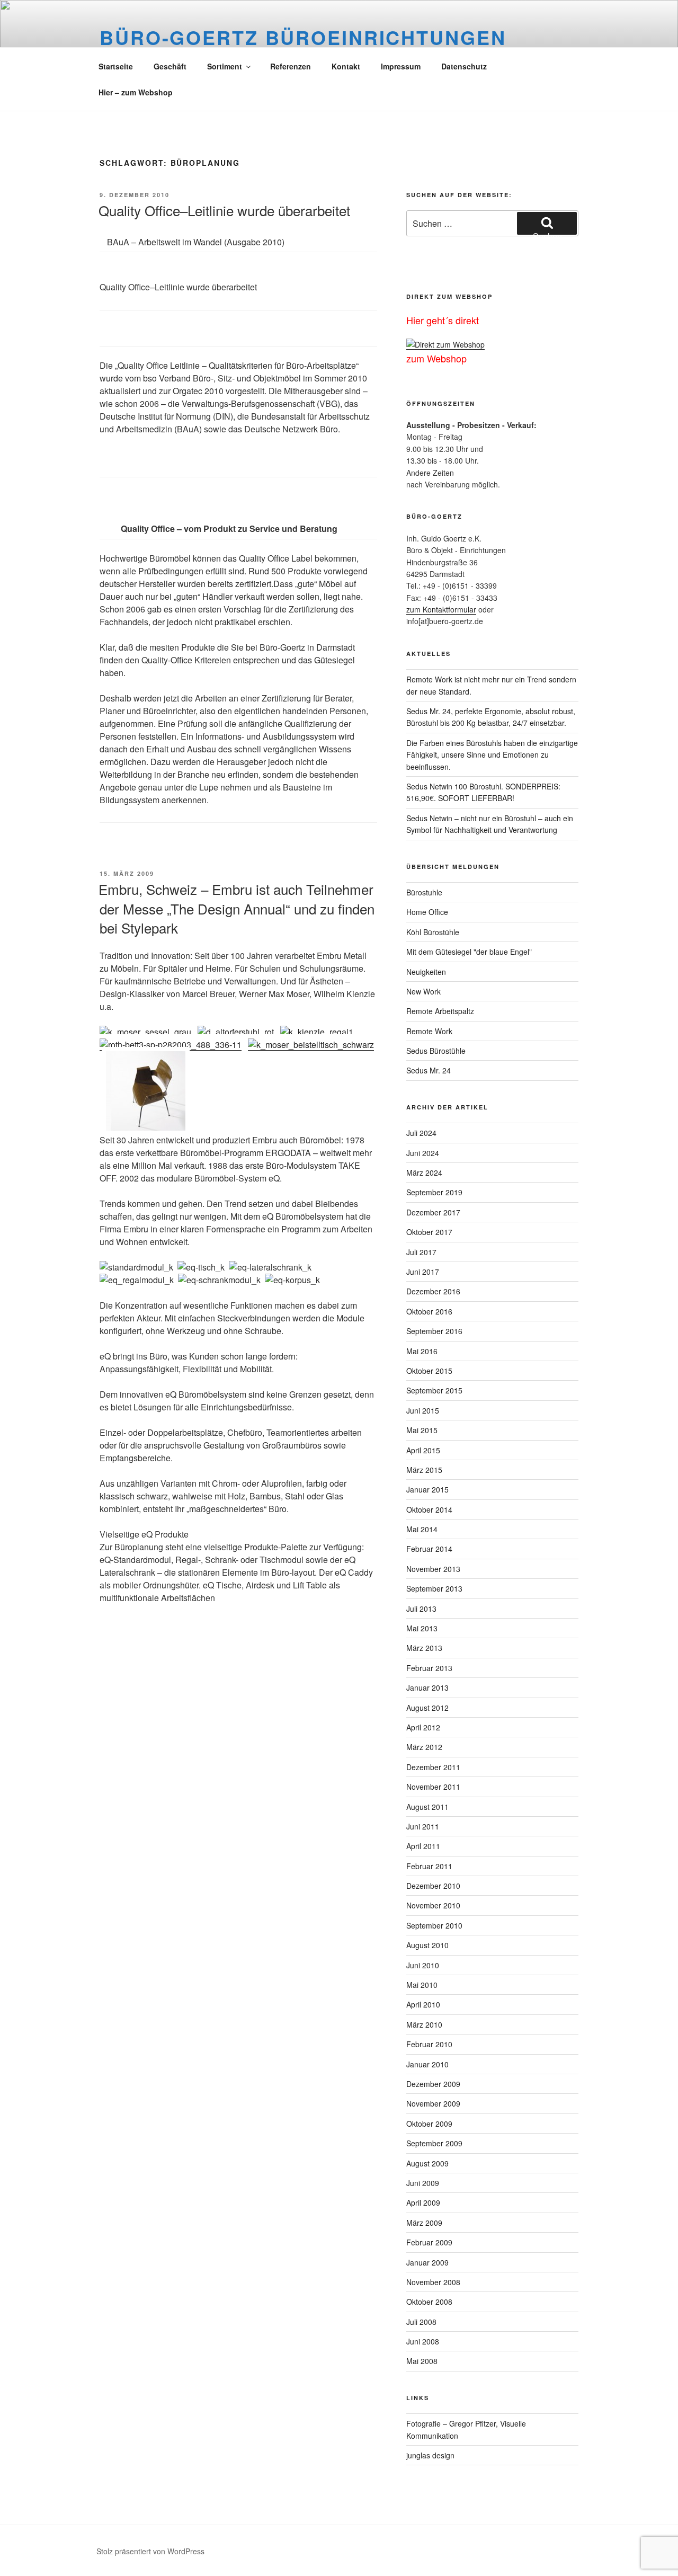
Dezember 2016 (433, 1291)
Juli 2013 (421, 1609)
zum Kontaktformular (441, 609)
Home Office (427, 912)
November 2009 (433, 2103)
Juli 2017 (421, 1252)
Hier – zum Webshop (136, 92)
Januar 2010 (427, 2064)
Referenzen (291, 66)
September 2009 (434, 2143)
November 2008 (433, 2282)
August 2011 (427, 1807)
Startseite (116, 66)
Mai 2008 (422, 2361)
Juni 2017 (423, 1272)
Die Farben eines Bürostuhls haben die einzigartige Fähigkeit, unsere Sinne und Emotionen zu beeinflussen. (492, 755)
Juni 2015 (423, 1410)
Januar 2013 (427, 1687)
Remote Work (429, 1031)
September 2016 (434, 1331)
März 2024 (424, 1172)
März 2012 (424, 1747)
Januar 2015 (427, 1489)
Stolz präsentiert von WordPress (150, 2551)
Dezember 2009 (433, 2084)
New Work (423, 991)
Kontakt (346, 66)
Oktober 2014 (429, 1509)
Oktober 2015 (429, 1371)
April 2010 (423, 2004)
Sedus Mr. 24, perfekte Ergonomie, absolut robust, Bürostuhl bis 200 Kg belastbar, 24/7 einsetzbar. (491, 717)
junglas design (430, 2455)
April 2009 (423, 2202)
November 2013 (433, 1569)
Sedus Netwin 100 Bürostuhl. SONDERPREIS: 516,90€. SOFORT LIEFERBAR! (483, 792)
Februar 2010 (429, 2044)
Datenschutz (464, 66)
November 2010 (433, 1905)
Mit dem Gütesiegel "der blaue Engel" (469, 952)
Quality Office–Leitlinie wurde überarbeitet (224, 210)
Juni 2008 (423, 2341)
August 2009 (427, 2163)
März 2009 (424, 2223)
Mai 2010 (422, 1985)
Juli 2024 (421, 1133)
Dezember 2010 (433, 1886)
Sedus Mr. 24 (429, 1070)
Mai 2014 (422, 1529)
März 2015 (424, 1470)
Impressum (401, 66)
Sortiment (225, 66)
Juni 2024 (423, 1153)
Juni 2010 (423, 1965)
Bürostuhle (424, 892)
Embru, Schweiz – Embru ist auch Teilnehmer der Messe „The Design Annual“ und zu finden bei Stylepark (237, 908)
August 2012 (427, 1708)
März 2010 (424, 2024)
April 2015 (423, 1450)
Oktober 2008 (429, 2302)
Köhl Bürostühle (433, 932)
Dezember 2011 (433, 1767)
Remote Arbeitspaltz (440, 1011)
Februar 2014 (429, 1549)
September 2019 (434, 1192)
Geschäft (170, 66)
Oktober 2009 (429, 2124)
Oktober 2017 (429, 1232)
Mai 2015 (422, 1430)
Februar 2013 (429, 1668)
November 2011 (433, 1787)
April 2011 (423, 1846)
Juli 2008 (421, 2322)
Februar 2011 (429, 1866)
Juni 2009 (423, 2183)
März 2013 (424, 1648)
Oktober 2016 (429, 1311)
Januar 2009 (427, 2262)
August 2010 (427, 1945)
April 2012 (423, 1727)
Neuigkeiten (426, 972)
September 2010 (434, 1925)
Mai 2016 (422, 1351)
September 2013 (434, 1588)
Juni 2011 (423, 1826)
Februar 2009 (429, 2242)
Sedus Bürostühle (436, 1051)
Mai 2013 (422, 1628)
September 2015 (434, 1390)
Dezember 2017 (433, 1212)
